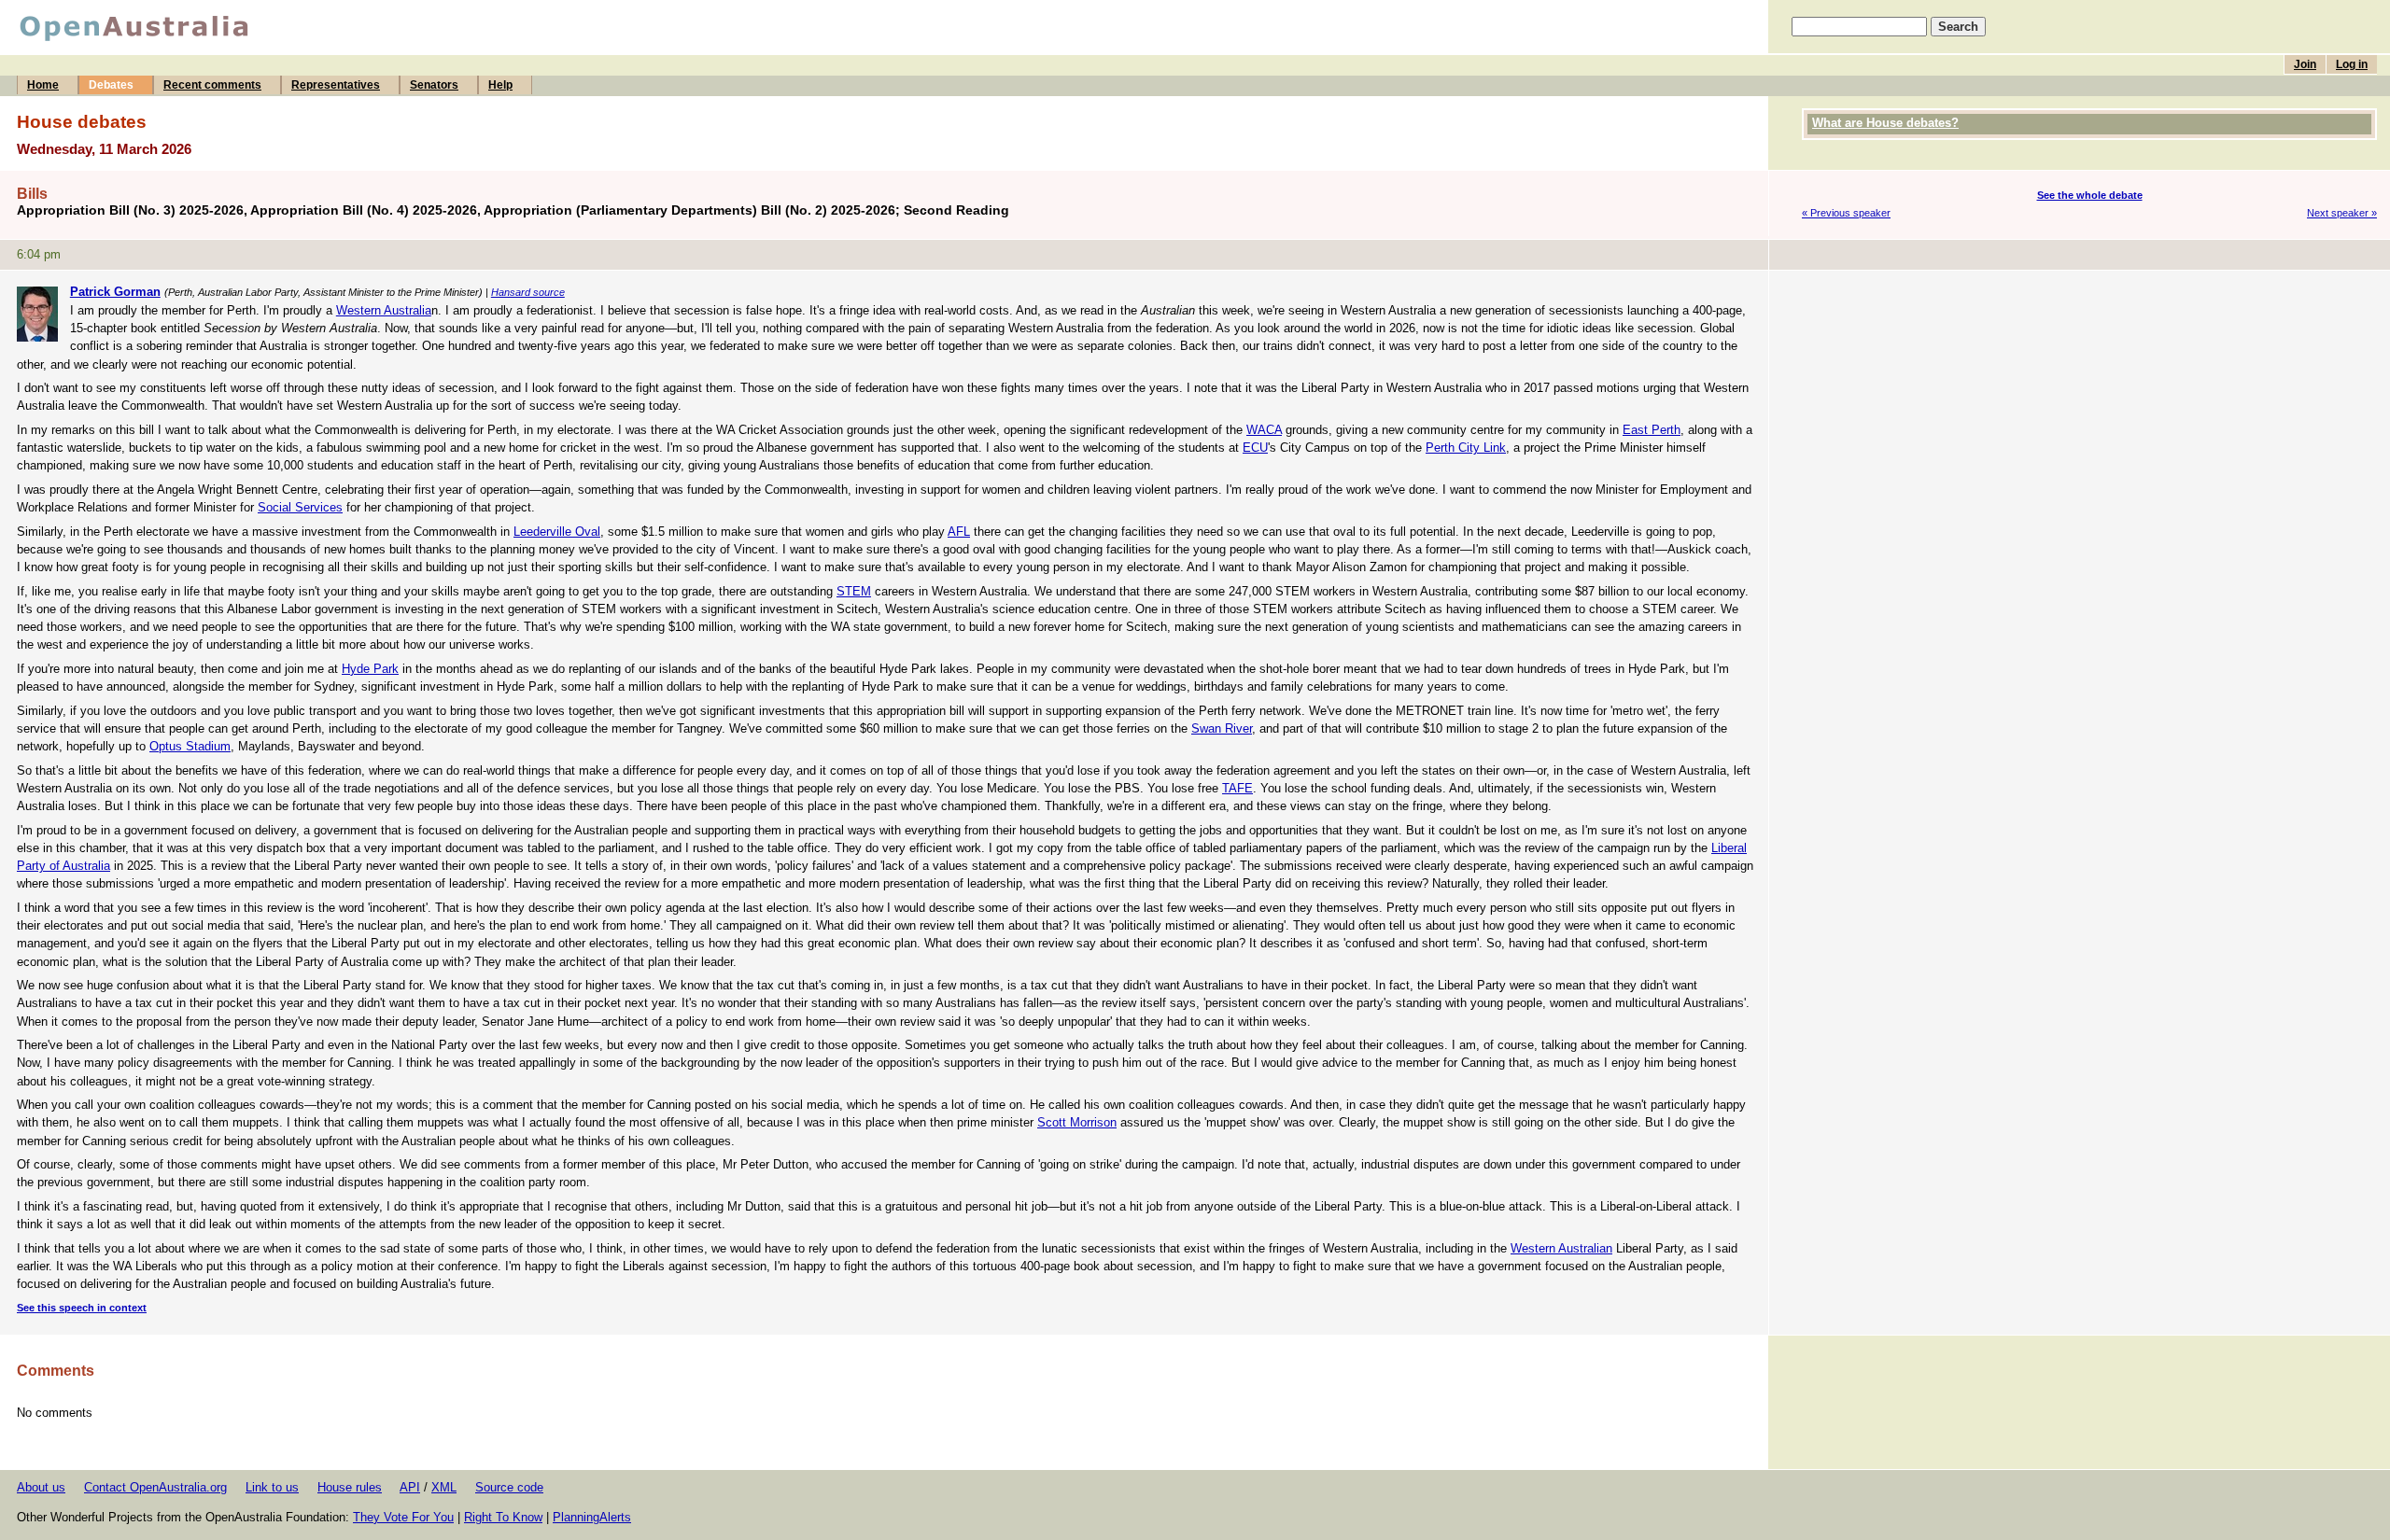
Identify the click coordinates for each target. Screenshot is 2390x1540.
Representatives (336, 85)
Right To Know (503, 1517)
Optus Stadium (190, 746)
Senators (434, 85)
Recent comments (212, 85)
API (410, 1487)
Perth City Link (1466, 448)
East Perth (1652, 430)
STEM (854, 591)
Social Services (300, 507)
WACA (1264, 430)
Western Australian (1561, 1248)
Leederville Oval (557, 532)
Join (2305, 64)
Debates (111, 85)
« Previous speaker (1846, 213)
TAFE (1237, 788)
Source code (509, 1487)
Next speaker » (2342, 213)
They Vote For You (403, 1517)
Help (500, 85)
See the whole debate (2090, 195)
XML (444, 1487)
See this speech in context (82, 1308)
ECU (1255, 448)
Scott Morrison (1077, 1122)
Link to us (272, 1487)
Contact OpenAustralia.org (155, 1487)
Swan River (1222, 728)
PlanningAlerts (592, 1517)
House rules (350, 1487)
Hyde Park (370, 669)
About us (41, 1487)
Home (43, 85)
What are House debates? (1885, 123)
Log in (2352, 64)
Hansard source (528, 292)
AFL (959, 532)
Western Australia (384, 310)
